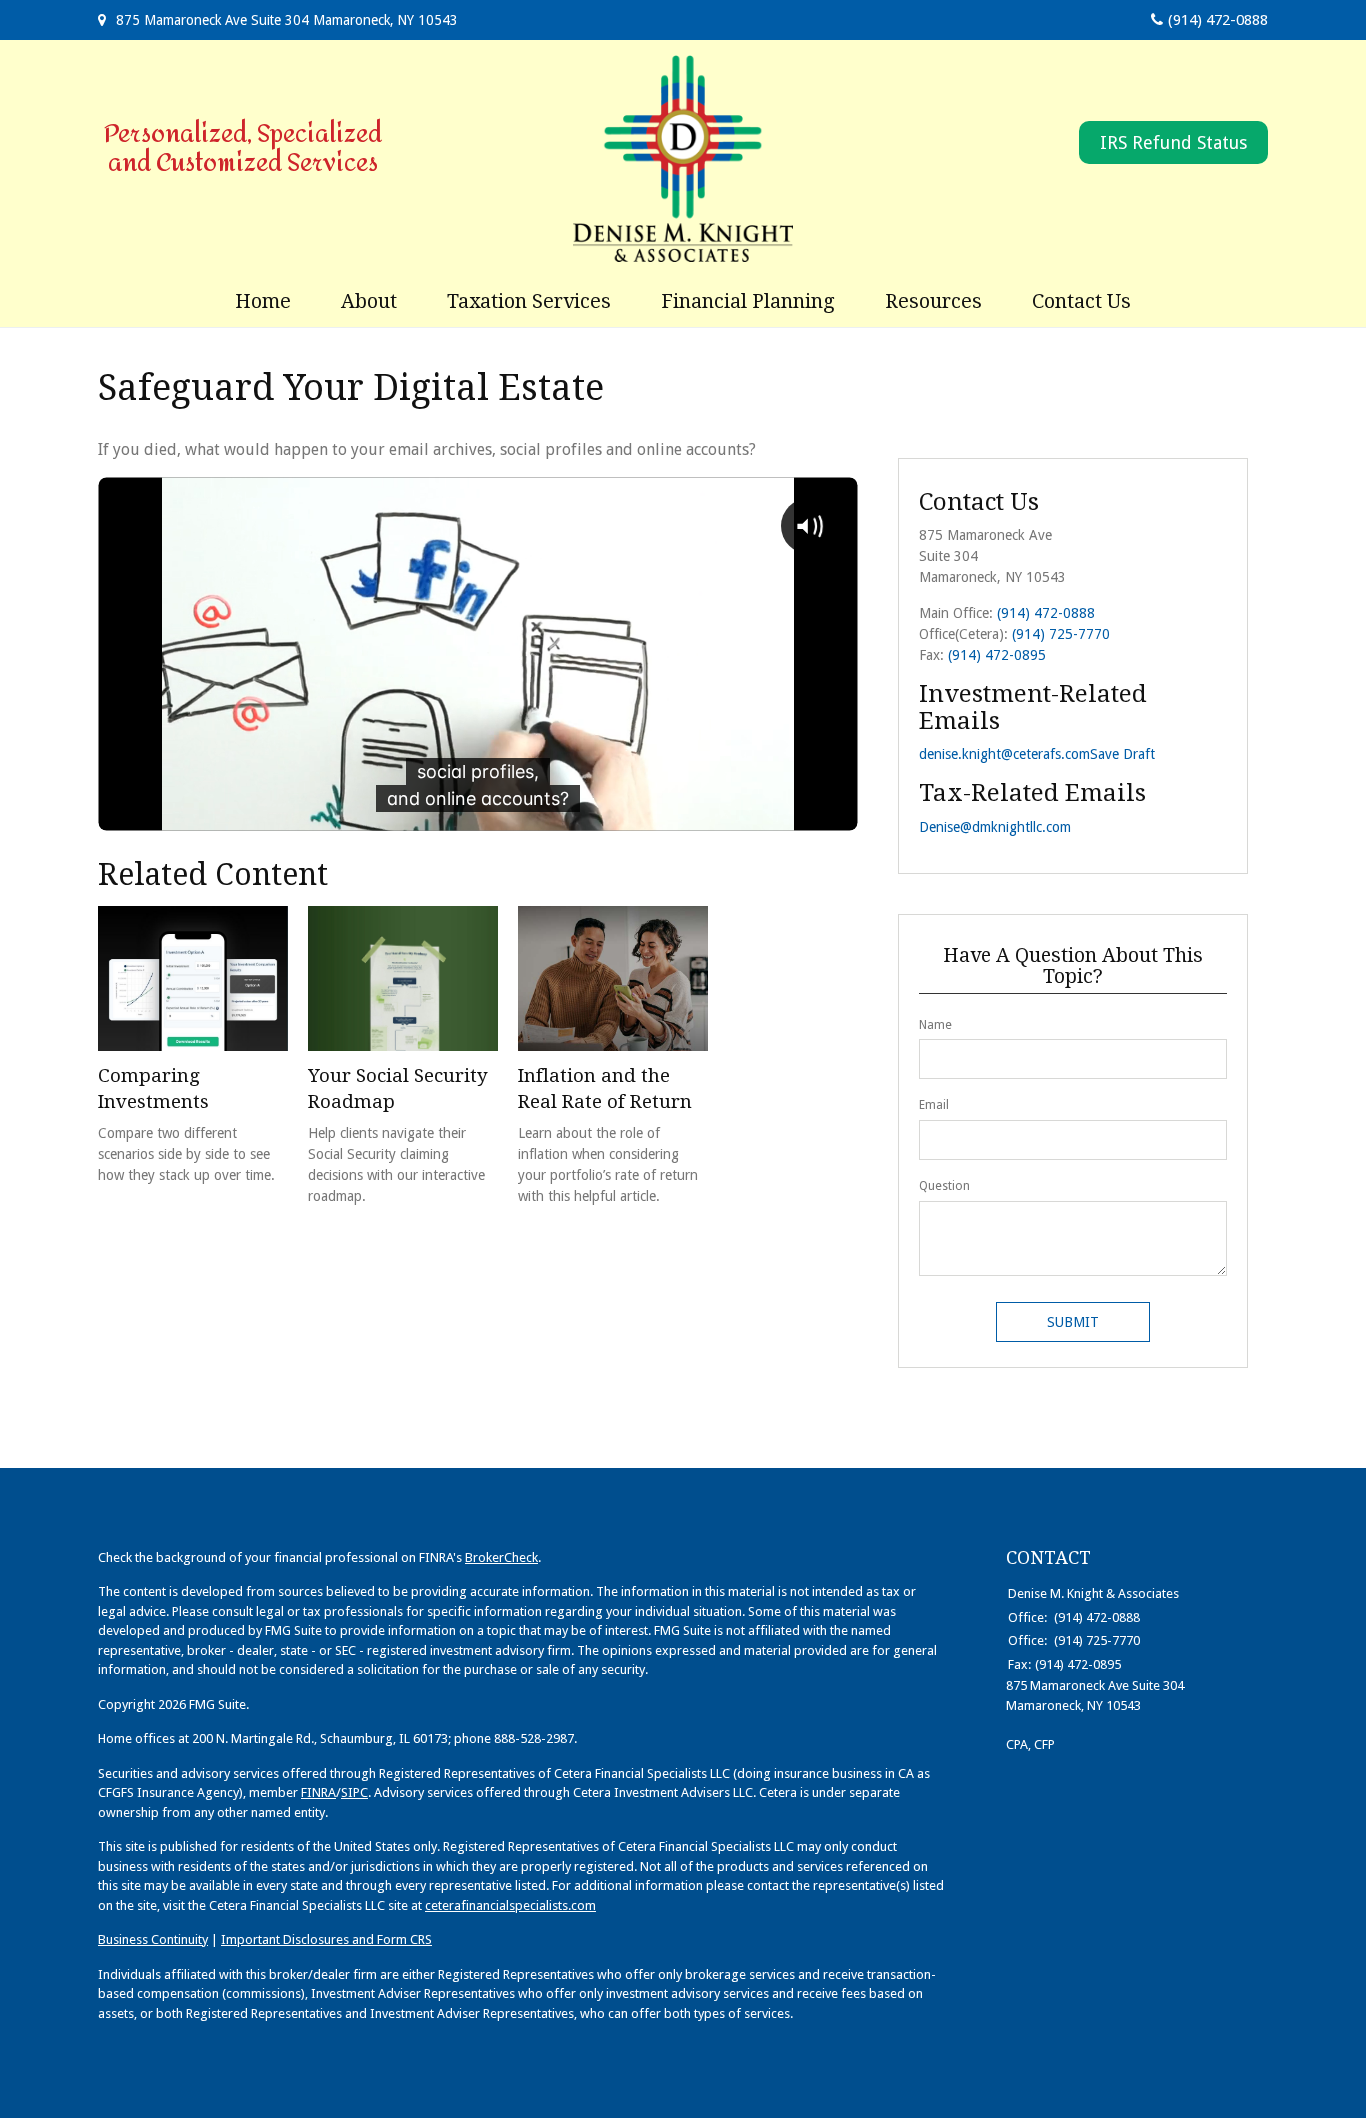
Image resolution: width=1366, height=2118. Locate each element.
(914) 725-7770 (1061, 634)
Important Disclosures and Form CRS (326, 1939)
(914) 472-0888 (1218, 20)
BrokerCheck (501, 1557)
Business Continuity (153, 1939)
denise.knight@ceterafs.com (1004, 754)
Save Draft (1122, 754)
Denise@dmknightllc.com (995, 827)
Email (934, 1105)
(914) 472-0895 (997, 655)
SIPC (354, 1792)
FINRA (318, 1792)
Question (944, 1186)
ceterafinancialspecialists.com (510, 1905)
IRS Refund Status (1173, 142)
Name (935, 1025)
